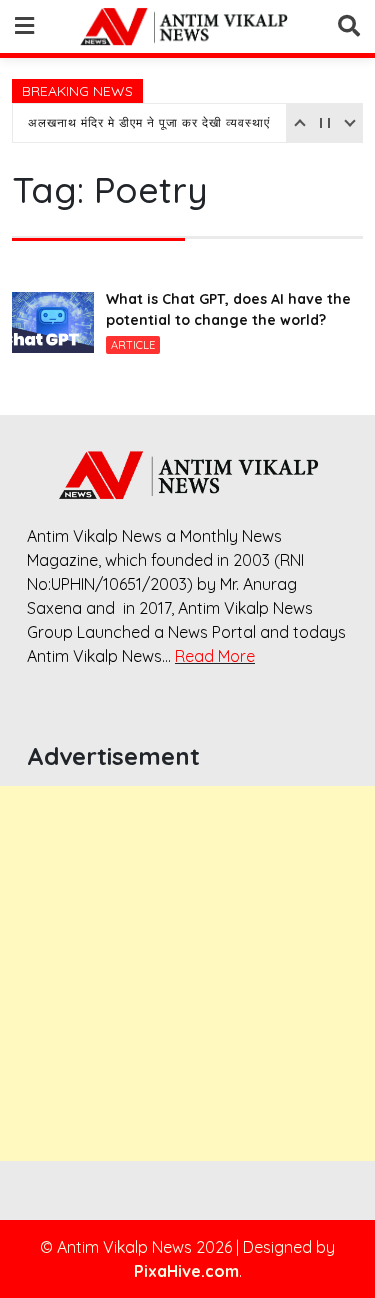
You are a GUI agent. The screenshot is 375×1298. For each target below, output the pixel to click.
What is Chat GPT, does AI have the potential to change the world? (228, 309)
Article (133, 345)
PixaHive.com (186, 1271)
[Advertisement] (187, 973)
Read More (215, 656)
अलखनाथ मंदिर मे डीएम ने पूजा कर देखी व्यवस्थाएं (149, 122)
